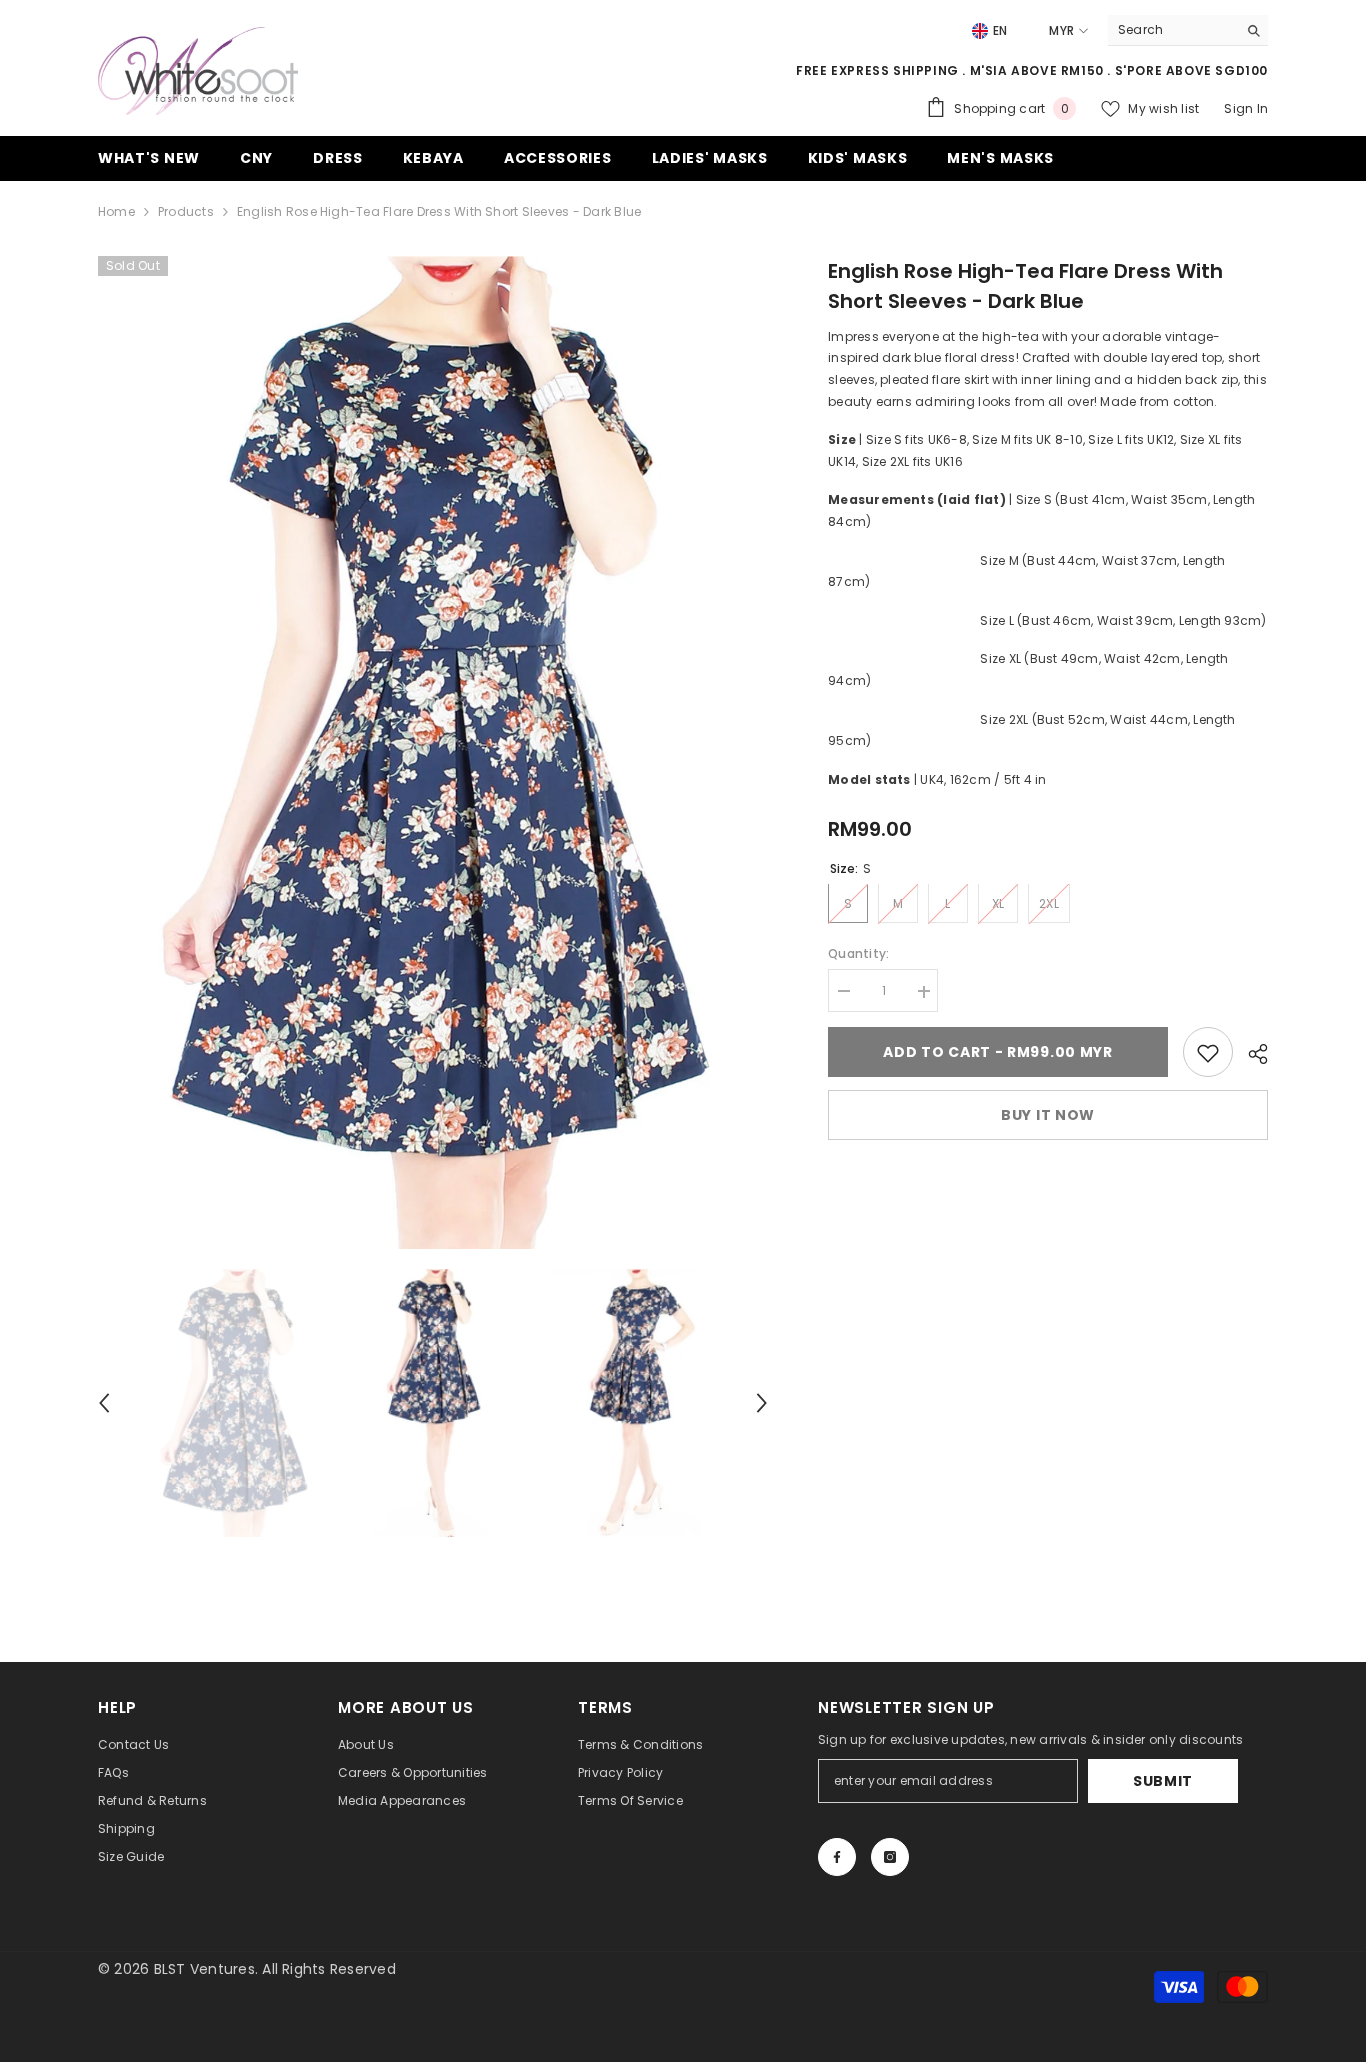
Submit (1163, 1781)
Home (116, 211)
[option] (433, 752)
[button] (104, 1403)
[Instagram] (890, 1857)
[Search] (1188, 30)
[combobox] (1172, 30)
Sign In (1246, 108)
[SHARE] (1250, 1054)
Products (186, 211)
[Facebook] (837, 1857)
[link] (1208, 1053)
